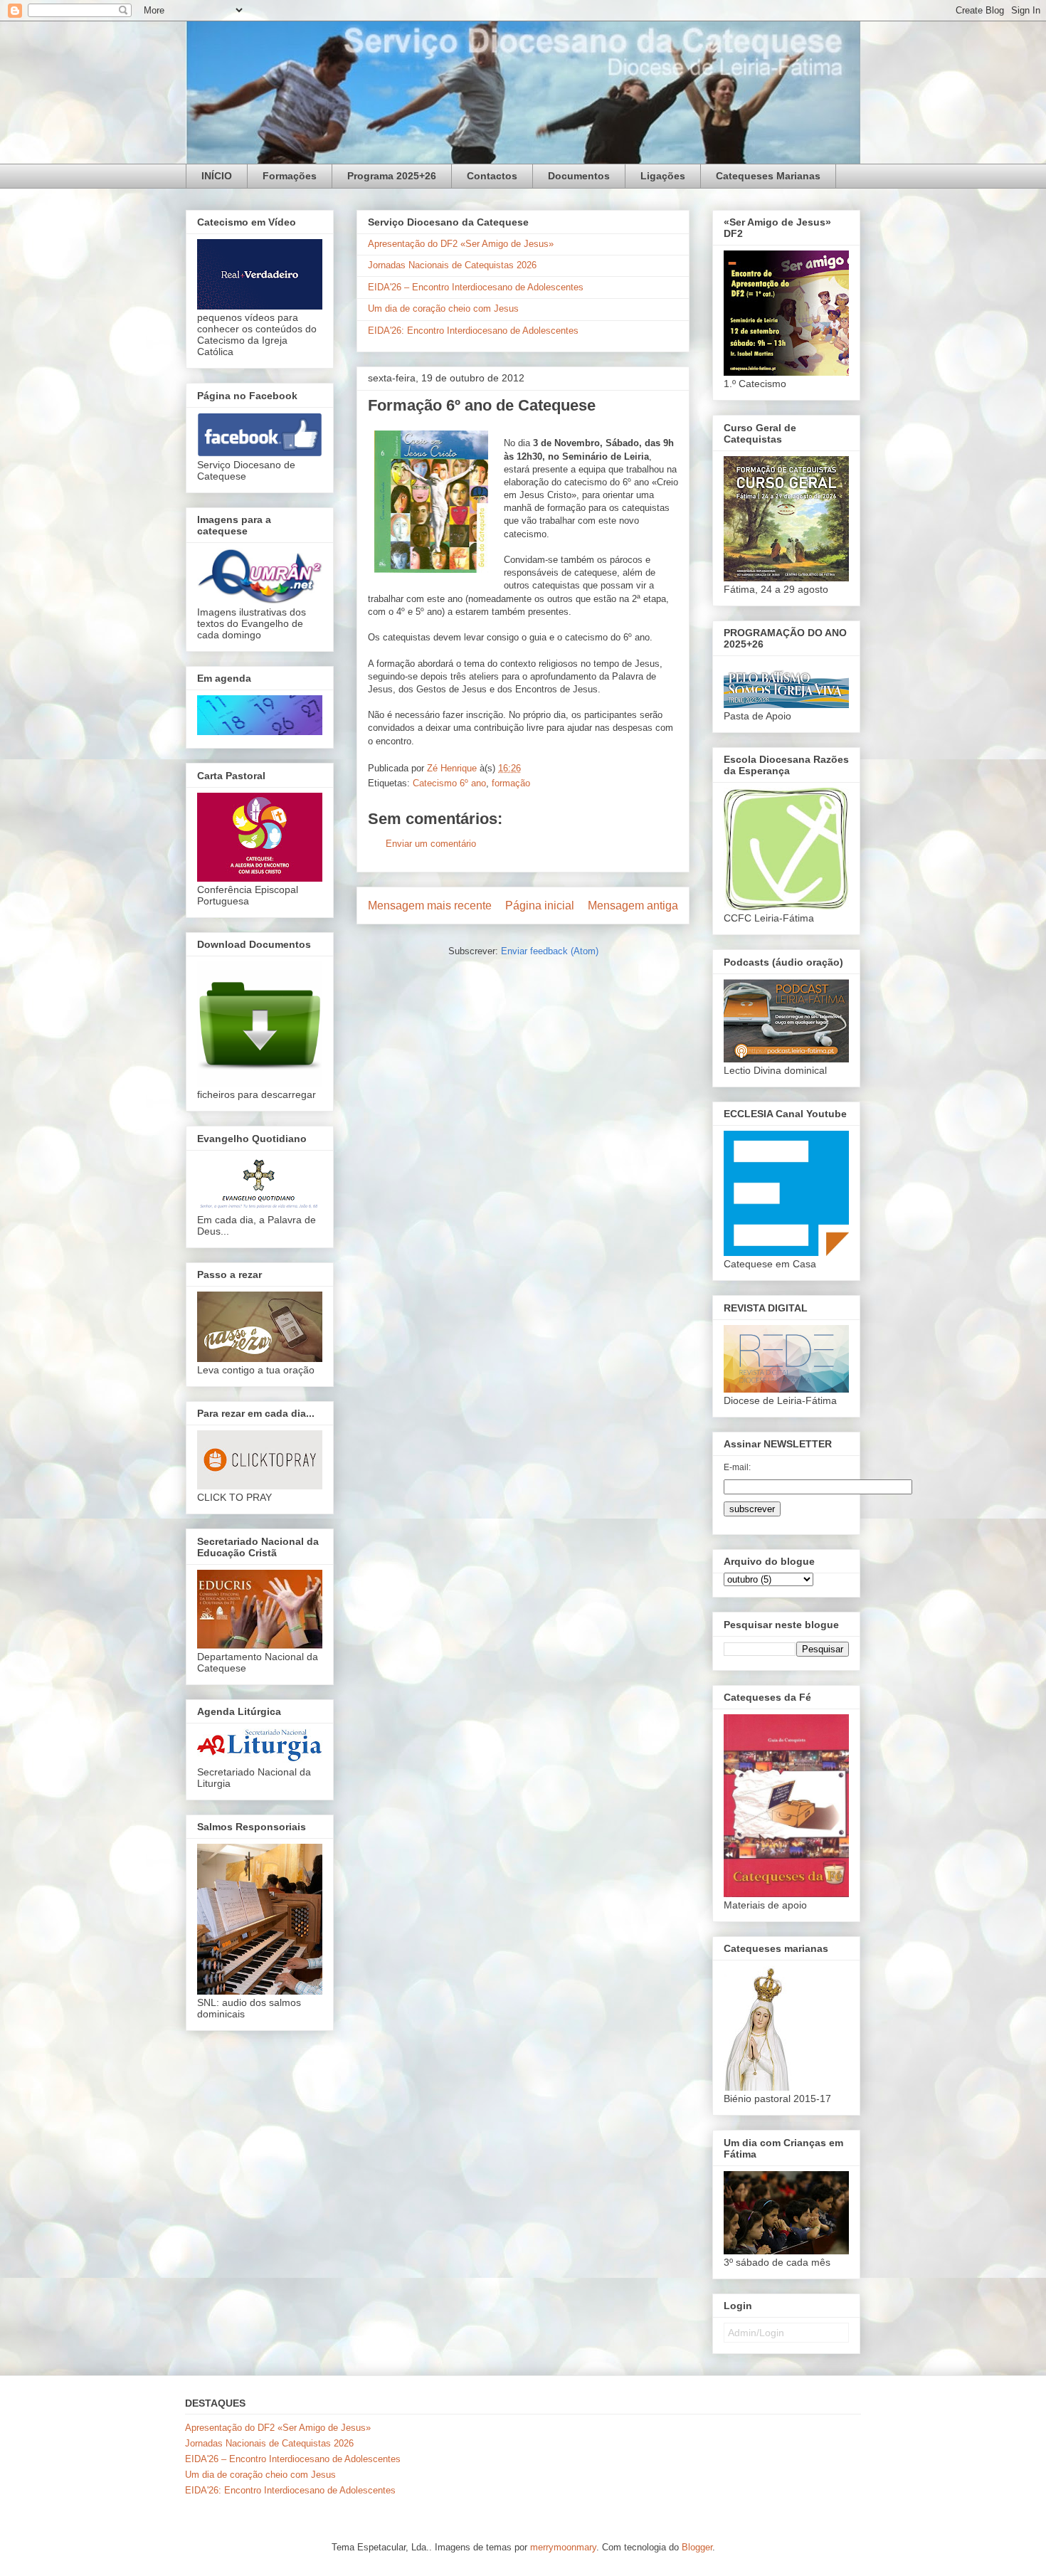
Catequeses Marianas (768, 176)
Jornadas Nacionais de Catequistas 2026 (452, 265)
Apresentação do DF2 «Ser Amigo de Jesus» (461, 244)
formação (511, 783)
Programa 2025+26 (392, 176)
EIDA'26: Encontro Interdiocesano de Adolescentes (473, 331)
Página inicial (540, 906)
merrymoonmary (563, 2547)
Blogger (697, 2547)
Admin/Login (756, 2333)
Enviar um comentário (431, 844)
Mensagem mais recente (430, 906)
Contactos (492, 176)
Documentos (579, 176)
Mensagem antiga (633, 906)
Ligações (663, 176)
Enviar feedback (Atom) (550, 951)
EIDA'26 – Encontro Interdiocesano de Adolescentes (476, 287)
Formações (290, 176)
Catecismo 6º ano (449, 783)
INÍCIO (217, 176)
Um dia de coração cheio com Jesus (443, 308)
